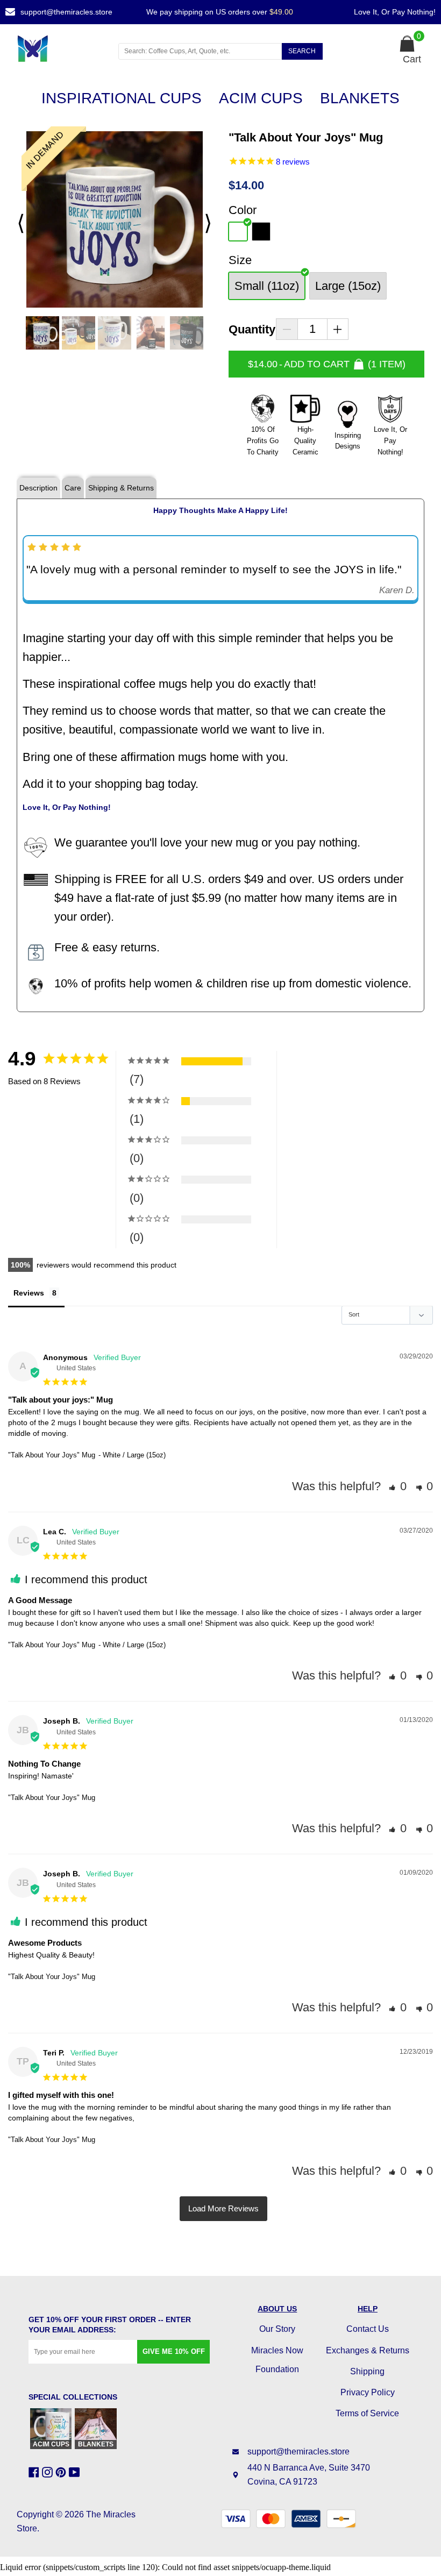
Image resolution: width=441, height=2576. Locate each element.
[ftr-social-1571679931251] (76, 2472)
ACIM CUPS (261, 98)
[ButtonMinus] (287, 329)
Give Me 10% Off (174, 2351)
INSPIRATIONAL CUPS (122, 98)
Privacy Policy (368, 2392)
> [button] (223, 2209)
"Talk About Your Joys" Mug (52, 1455)
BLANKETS (360, 98)
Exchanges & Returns (368, 2350)
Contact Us (368, 2329)
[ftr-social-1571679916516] (62, 2472)
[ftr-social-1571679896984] (49, 2472)
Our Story (277, 2329)
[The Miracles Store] (58, 48)
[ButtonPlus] (338, 329)
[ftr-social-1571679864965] (35, 2472)
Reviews (29, 1293)
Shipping (367, 2371)
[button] (398, 1486)
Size (240, 260)
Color (243, 210)
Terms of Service (367, 2413)
